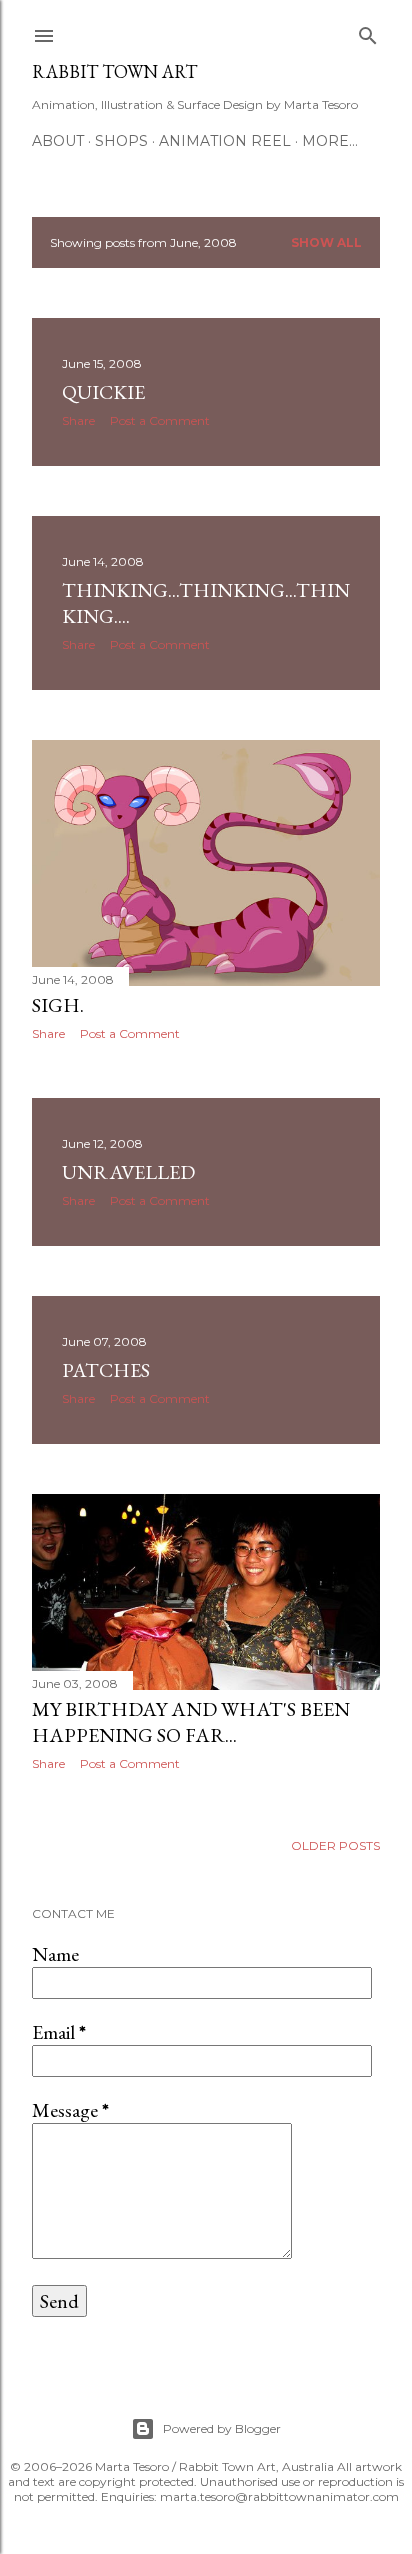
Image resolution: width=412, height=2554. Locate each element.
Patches (106, 1370)
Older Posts (335, 1845)
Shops (121, 141)
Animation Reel (225, 141)
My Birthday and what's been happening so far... (191, 1722)
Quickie (103, 392)
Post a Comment (160, 420)
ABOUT (58, 141)
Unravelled (128, 1172)
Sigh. (58, 1005)
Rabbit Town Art (114, 71)
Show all (326, 242)
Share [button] (78, 420)
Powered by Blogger (222, 2428)
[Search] (368, 31)
